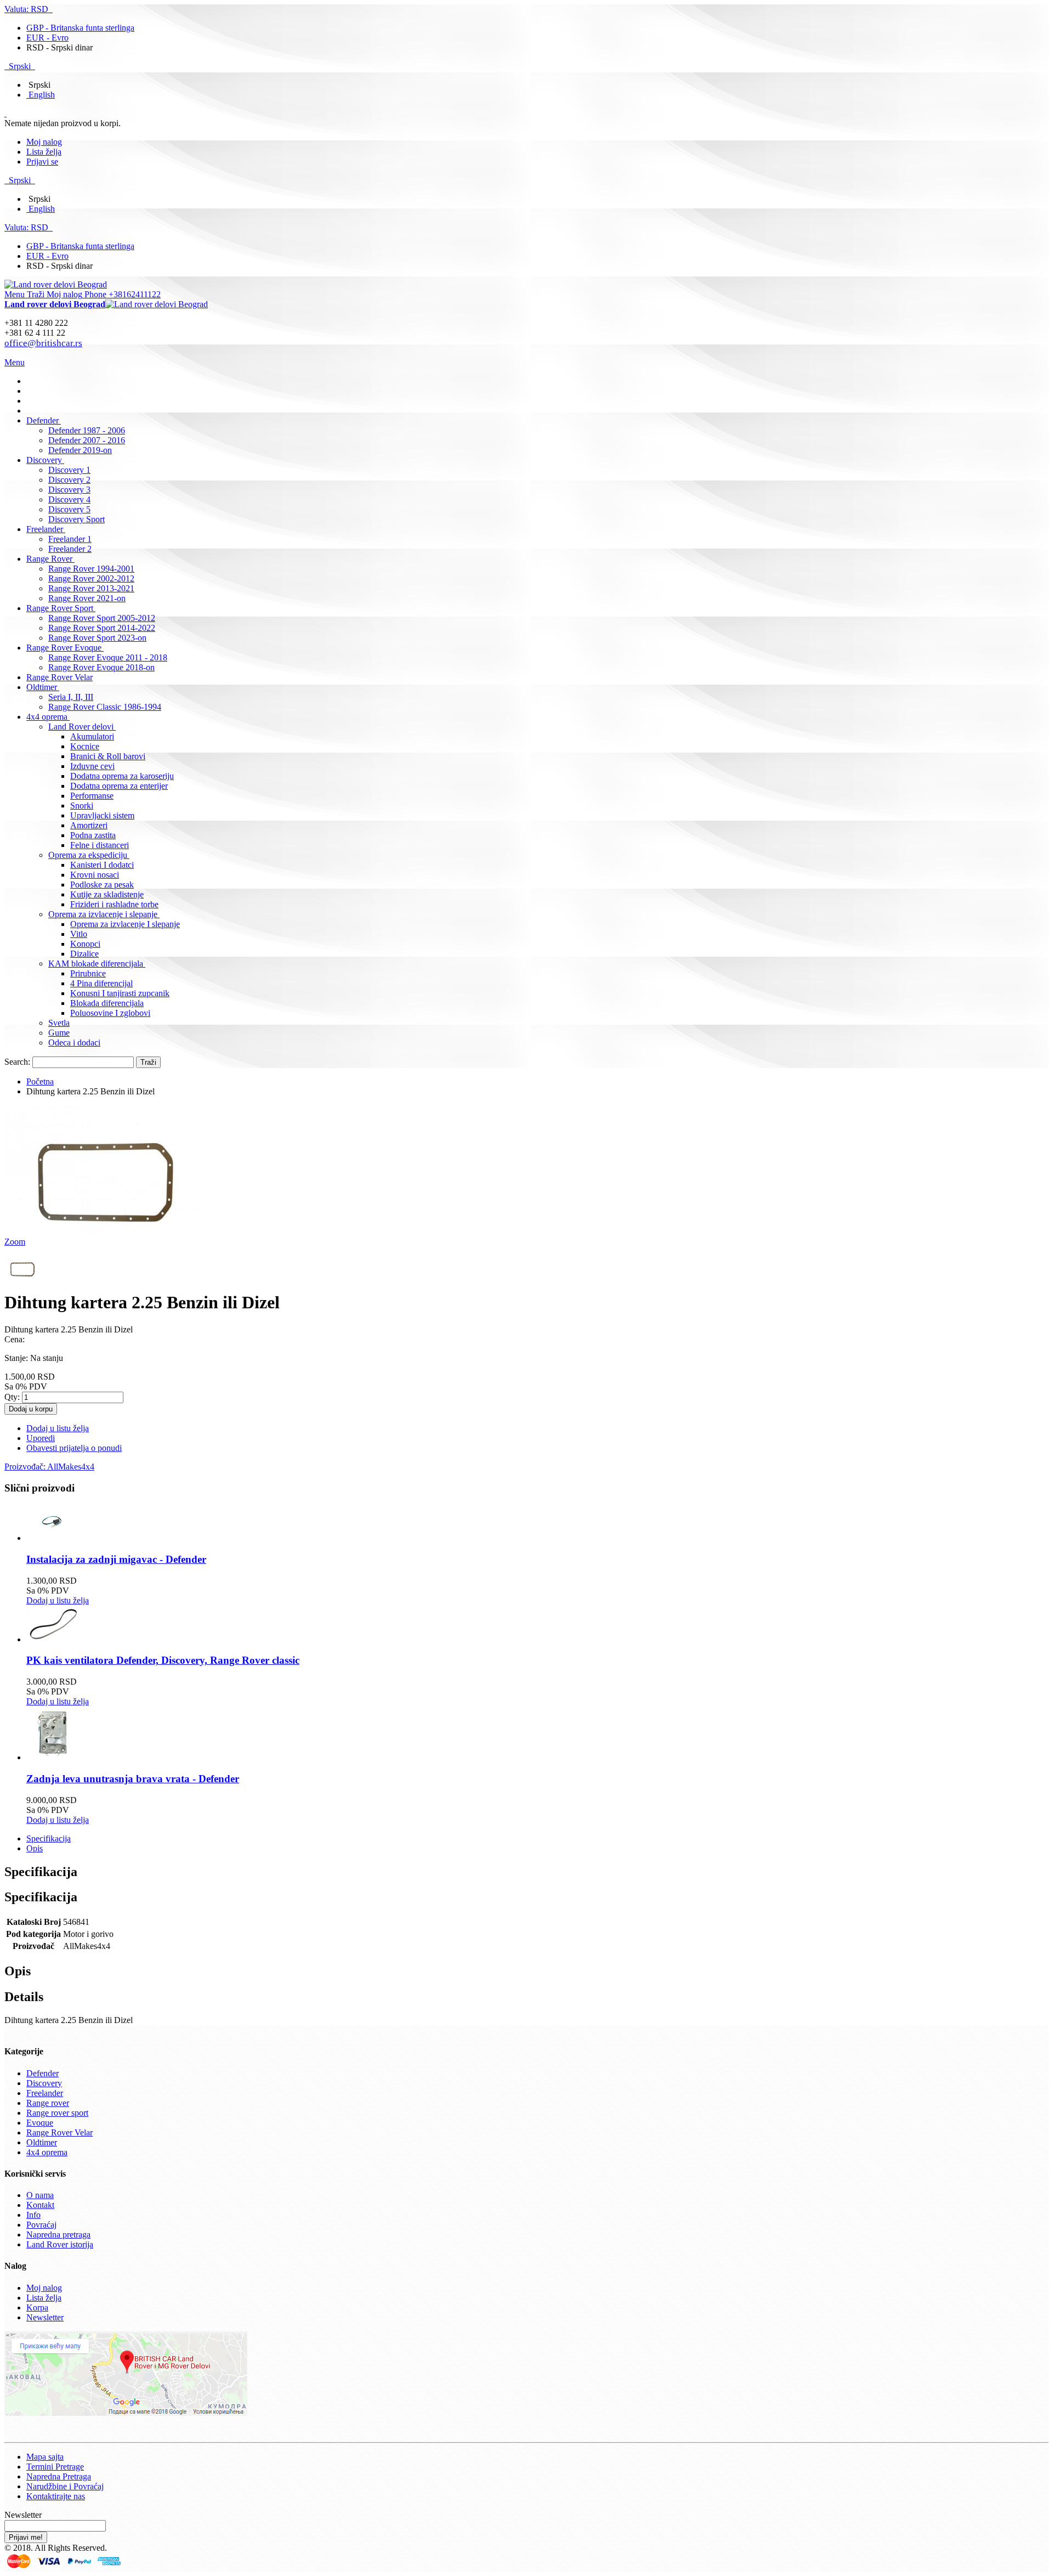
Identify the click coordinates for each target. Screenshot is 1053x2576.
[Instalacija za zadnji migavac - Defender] (54, 1538)
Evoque (40, 2123)
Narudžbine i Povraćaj (65, 2486)
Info (33, 2215)
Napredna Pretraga (59, 2476)
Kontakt (40, 2205)
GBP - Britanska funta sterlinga (80, 28)
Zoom (15, 1242)
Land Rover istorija (60, 2244)
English (42, 95)
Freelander (45, 2093)
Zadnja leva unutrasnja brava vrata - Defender (133, 1779)
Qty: (12, 1397)
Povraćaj (41, 2225)
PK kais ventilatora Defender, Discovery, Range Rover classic (163, 1660)
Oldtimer (42, 2142)
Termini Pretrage (55, 2467)
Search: (17, 1062)
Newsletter (45, 2317)
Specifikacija (49, 1838)
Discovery (44, 2083)
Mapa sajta (45, 2457)
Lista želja (44, 152)
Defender (43, 2073)
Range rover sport (57, 2113)
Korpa (37, 2307)
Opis (35, 1848)
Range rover (48, 2103)
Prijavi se (42, 162)
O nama (40, 2195)
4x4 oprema (47, 2152)
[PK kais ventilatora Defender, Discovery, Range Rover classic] (54, 1639)
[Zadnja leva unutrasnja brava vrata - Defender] (54, 1757)
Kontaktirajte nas (56, 2496)
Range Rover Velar (60, 2132)
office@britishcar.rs (43, 343)
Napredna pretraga (58, 2235)
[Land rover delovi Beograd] (56, 284)
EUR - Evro (47, 38)
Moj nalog (44, 142)
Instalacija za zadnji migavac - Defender (116, 1559)
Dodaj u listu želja (58, 1600)
